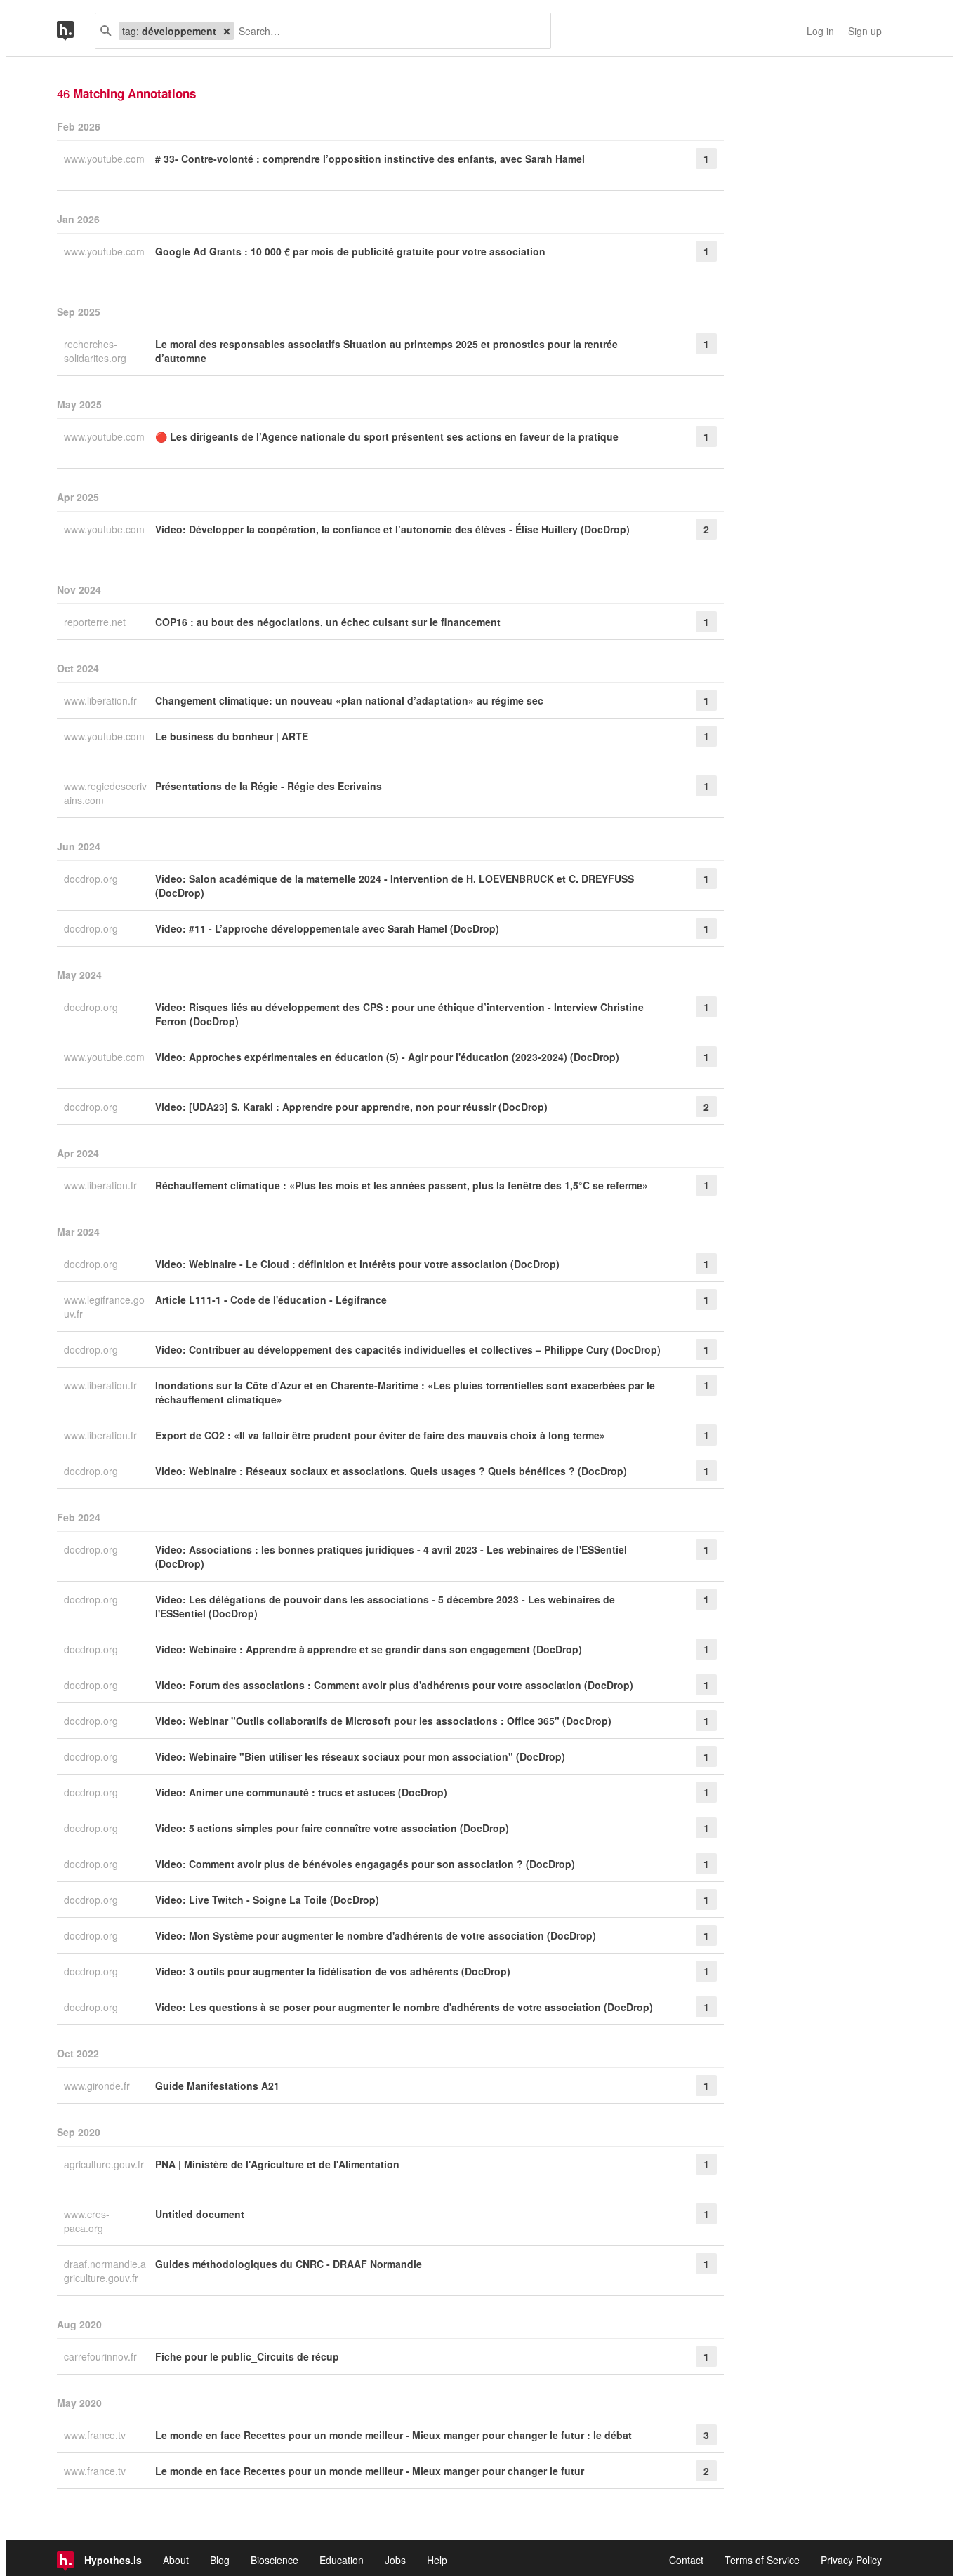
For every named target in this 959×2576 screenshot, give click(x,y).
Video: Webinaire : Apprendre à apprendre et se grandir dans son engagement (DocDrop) (369, 1649)
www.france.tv (96, 2435)
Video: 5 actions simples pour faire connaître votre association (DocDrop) (332, 1828)
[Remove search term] (227, 31)
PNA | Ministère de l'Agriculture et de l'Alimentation (277, 2164)
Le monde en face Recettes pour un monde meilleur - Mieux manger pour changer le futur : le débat (393, 2435)
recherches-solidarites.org (97, 351)
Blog (220, 2560)
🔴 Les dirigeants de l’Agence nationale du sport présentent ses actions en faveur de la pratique (387, 436)
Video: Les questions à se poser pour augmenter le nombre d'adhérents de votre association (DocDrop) (404, 2007)
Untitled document (200, 2214)
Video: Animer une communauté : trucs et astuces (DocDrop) (301, 1792)
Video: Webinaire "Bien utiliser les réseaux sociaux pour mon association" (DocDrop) (360, 1756)
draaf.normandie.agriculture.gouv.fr (105, 2271)
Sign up (865, 31)
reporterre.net (96, 622)
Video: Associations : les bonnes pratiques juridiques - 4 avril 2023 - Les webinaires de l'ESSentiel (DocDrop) (391, 1556)
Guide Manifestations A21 (217, 2086)
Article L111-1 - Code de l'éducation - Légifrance (271, 1300)
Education (342, 2560)
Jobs (395, 2560)
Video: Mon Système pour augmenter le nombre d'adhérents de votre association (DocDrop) (376, 1935)
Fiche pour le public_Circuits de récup (247, 2356)
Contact (686, 2560)
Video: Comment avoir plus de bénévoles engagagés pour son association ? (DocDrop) (365, 1864)
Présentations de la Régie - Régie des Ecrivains (269, 786)
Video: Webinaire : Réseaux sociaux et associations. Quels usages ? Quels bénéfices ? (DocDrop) (391, 1471)
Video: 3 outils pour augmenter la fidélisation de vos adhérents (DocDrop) (333, 1971)
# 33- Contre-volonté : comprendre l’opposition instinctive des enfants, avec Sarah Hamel (370, 159)
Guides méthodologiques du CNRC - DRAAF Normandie (289, 2264)
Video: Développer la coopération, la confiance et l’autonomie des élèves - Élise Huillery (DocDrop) (392, 529)
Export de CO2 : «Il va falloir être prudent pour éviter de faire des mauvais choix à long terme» (380, 1435)
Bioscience (275, 2560)
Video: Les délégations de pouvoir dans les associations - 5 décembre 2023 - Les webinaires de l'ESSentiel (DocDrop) (385, 1606)
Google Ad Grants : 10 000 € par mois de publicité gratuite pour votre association (350, 251)
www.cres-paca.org (87, 2221)
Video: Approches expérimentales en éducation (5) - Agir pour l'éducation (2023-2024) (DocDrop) (387, 1057)
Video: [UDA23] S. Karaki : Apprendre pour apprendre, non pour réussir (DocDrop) (351, 1107)
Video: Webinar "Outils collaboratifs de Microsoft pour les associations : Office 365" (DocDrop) (383, 1721)
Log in (820, 31)
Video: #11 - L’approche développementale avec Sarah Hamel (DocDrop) (327, 928)
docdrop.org (92, 879)
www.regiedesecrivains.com (105, 793)
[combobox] (387, 31)
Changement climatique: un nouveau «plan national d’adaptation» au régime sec (349, 700)
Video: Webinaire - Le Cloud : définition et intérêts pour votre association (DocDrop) (357, 1264)
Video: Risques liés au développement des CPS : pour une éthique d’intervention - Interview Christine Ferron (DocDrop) (399, 1014)
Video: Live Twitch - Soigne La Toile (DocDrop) (267, 1900)
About (176, 2560)
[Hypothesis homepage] (76, 31)
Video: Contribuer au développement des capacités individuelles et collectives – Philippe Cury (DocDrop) (408, 1349)
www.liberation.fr (102, 700)
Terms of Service (762, 2560)
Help (437, 2560)
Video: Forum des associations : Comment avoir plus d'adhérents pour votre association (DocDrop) (394, 1685)
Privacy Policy (851, 2560)
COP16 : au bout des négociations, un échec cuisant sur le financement (328, 622)
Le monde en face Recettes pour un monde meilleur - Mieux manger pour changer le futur (370, 2471)
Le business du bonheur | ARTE (232, 736)
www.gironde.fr (98, 2086)
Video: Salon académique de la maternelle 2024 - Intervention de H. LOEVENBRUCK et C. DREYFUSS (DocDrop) (395, 886)
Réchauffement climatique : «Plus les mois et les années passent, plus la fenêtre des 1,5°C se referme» (402, 1185)
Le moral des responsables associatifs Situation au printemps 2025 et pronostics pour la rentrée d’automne (386, 351)
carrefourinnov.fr (102, 2356)
